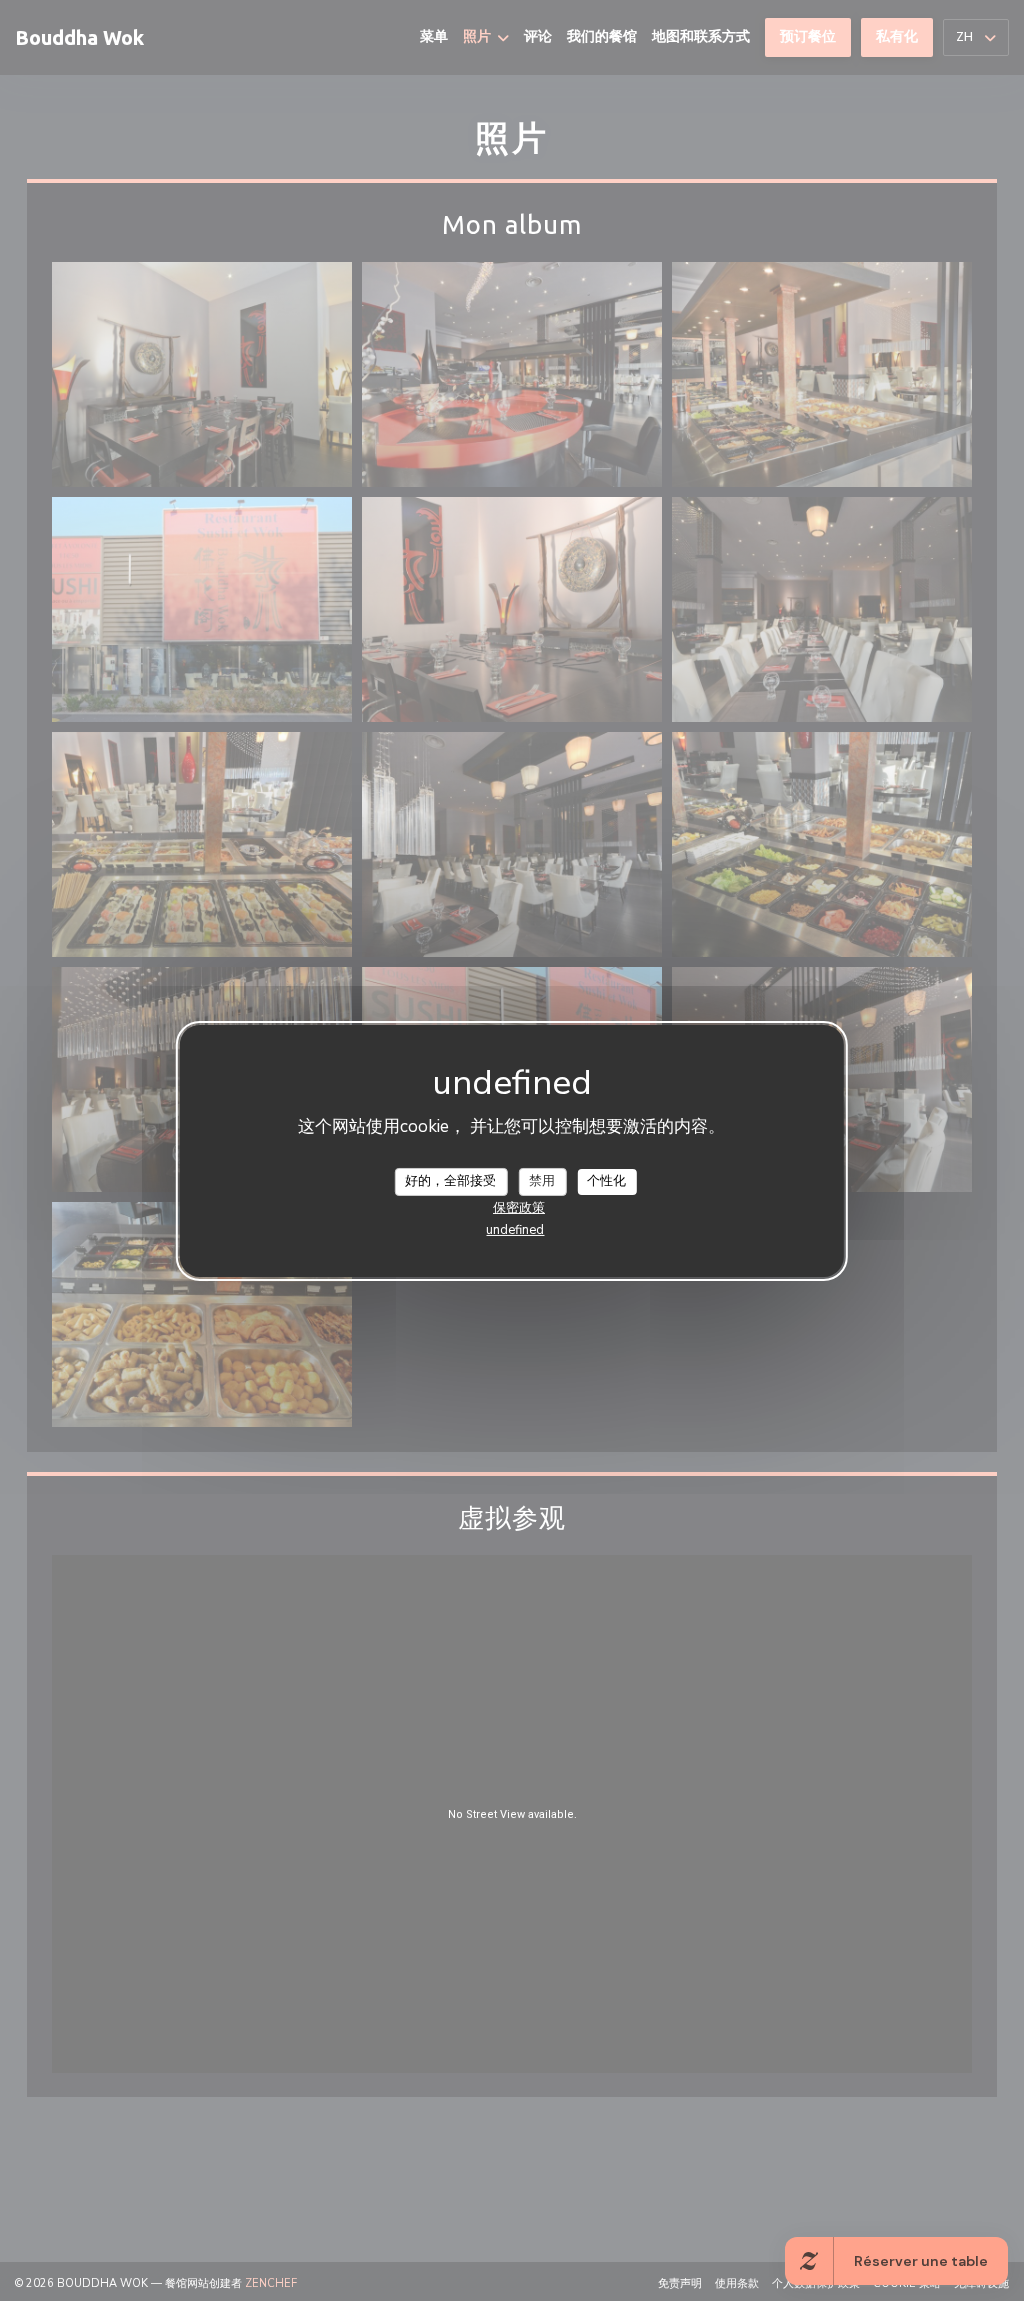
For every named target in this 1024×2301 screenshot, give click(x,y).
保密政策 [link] (519, 1208)
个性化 (606, 1181)
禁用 (542, 1181)
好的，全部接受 (450, 1181)
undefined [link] (515, 1230)
